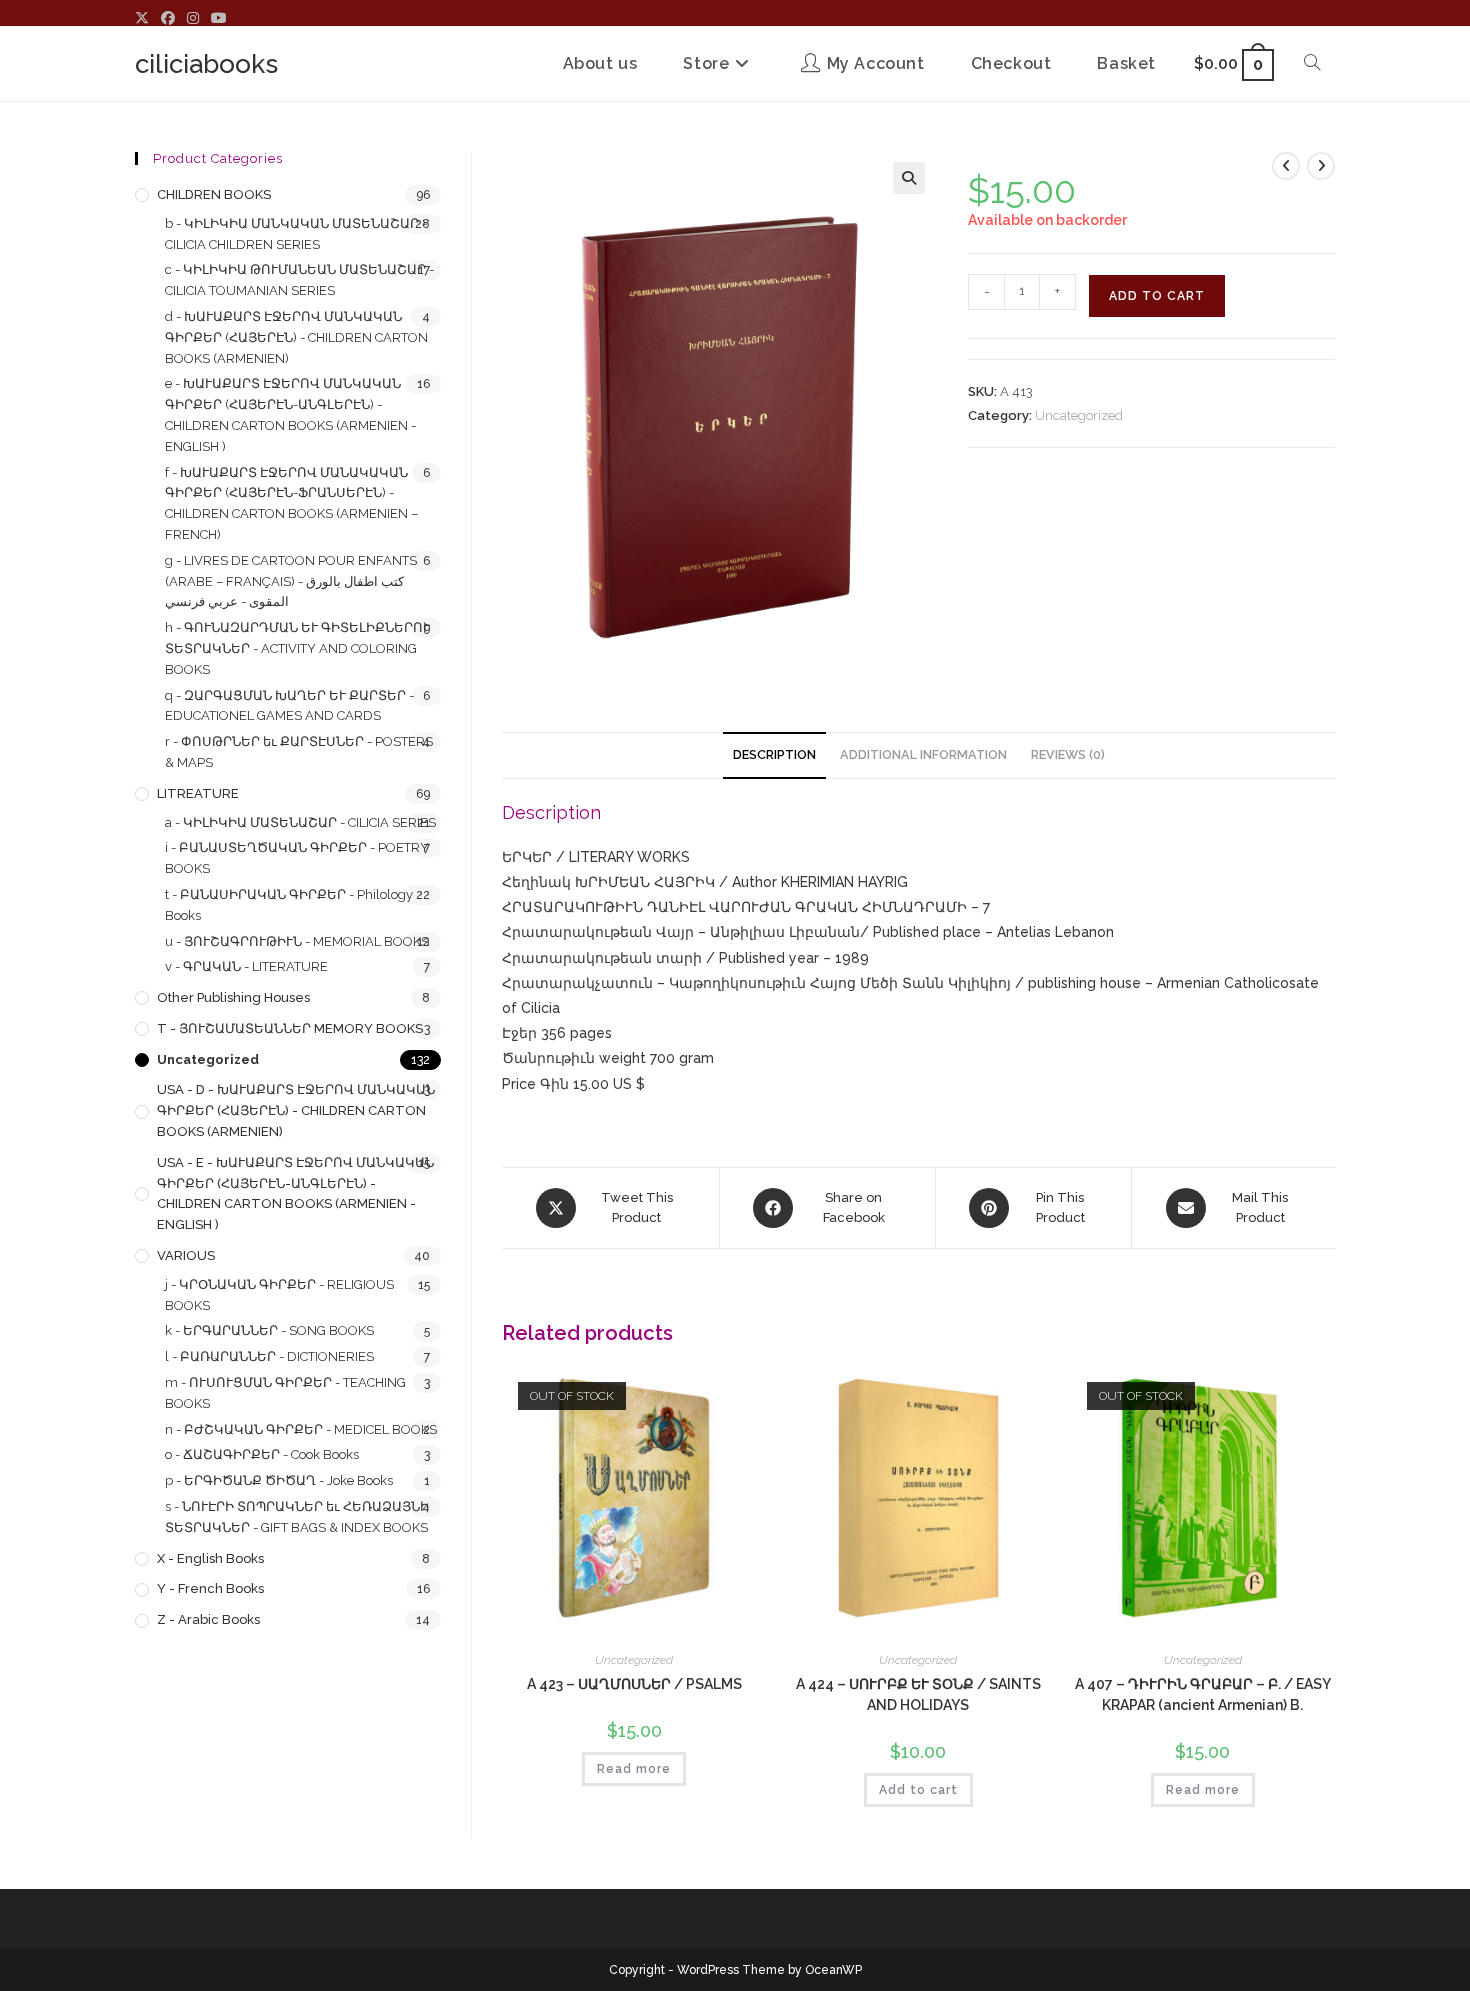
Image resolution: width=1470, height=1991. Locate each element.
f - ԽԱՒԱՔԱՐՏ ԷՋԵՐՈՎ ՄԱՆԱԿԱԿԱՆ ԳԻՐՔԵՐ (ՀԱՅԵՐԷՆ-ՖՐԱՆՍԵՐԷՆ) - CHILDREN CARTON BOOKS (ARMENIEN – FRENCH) (291, 503)
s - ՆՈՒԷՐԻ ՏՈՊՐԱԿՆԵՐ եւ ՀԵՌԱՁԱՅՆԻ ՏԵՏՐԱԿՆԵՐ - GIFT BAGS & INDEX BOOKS (297, 1517)
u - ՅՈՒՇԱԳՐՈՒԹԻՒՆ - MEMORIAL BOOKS (297, 941)
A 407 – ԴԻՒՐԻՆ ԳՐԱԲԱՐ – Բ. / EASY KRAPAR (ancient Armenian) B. (1203, 1694)
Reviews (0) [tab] (1068, 754)
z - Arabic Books (208, 1619)
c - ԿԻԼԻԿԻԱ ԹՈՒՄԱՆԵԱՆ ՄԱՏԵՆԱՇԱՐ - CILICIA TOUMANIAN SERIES (299, 280)
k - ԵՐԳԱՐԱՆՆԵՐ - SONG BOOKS (269, 1330)
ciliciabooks (206, 64)
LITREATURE (198, 793)
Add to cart (1157, 296)
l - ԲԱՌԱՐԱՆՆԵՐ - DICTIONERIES (269, 1356)
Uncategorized (1079, 415)
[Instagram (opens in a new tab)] (193, 18)
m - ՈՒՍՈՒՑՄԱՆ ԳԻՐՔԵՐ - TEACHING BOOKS (285, 1393)
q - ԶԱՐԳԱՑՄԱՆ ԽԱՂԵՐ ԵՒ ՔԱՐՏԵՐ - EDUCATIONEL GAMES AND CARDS (289, 706)
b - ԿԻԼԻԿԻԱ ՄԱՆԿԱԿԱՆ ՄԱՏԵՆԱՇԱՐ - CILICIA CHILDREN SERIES (296, 234)
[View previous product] (1286, 166)
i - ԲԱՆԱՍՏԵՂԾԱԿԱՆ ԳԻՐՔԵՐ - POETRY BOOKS (297, 858)
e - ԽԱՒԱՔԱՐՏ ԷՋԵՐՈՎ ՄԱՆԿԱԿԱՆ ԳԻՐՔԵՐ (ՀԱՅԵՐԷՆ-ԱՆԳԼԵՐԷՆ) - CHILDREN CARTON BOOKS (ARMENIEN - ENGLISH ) (290, 414)
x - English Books (210, 1558)
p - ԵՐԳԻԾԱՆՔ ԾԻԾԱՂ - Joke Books (279, 1480)
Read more (634, 1769)
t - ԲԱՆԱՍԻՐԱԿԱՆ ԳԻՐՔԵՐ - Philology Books (289, 905)
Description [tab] (774, 754)
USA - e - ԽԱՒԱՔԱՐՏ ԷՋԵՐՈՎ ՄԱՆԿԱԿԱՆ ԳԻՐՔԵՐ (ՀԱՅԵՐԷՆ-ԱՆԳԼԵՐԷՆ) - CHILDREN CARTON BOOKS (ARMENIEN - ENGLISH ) (295, 1193)
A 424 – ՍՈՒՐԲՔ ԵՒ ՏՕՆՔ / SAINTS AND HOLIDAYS (918, 1694)
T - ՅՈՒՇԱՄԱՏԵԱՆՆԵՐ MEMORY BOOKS (290, 1028)
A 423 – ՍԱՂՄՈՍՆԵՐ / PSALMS (634, 1684)
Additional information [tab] (923, 754)
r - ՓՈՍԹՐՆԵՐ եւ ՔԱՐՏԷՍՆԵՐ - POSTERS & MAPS (299, 752)
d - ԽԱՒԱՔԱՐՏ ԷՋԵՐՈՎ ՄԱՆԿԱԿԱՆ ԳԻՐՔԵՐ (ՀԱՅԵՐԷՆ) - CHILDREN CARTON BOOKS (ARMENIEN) (296, 337)
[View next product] (1321, 166)
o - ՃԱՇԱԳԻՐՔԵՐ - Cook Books (262, 1454)
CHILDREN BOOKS (214, 194)
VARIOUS (186, 1255)
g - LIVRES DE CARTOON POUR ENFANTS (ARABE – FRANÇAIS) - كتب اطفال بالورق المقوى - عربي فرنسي (291, 581)
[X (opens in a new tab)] (145, 18)
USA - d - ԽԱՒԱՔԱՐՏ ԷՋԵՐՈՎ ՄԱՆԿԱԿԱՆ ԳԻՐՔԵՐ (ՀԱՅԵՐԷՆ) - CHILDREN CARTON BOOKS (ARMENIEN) (296, 1110)
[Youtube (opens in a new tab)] (219, 18)
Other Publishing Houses (233, 997)
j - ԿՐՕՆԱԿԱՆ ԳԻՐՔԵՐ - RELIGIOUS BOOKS (279, 1295)
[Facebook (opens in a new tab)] (168, 18)
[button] (909, 178)
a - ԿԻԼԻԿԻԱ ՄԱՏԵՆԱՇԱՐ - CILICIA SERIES (300, 822)
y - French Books (210, 1588)
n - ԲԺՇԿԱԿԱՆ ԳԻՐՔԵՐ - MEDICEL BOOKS (301, 1429)
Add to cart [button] (918, 1790)
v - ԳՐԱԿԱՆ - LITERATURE (246, 966)
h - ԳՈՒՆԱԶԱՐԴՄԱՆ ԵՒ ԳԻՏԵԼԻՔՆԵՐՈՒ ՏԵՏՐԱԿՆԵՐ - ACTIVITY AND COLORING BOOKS (297, 648)
